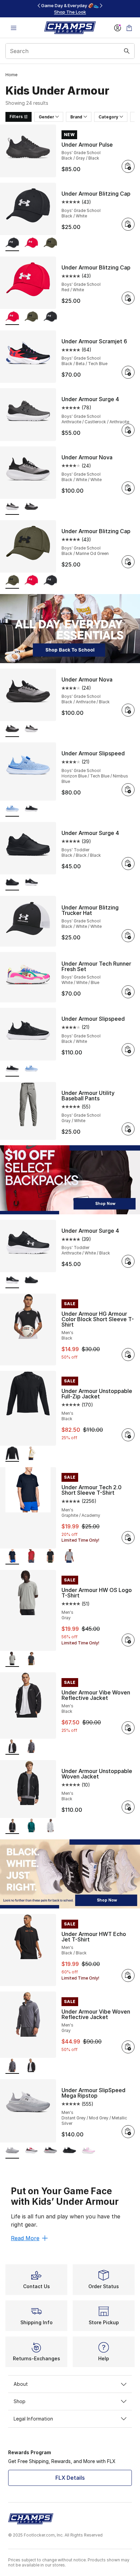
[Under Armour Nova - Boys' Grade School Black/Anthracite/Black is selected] (12, 729)
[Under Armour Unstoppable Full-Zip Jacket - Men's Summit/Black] (31, 1454)
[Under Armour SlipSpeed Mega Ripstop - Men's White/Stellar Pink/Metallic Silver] (88, 2151)
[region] (70, 9)
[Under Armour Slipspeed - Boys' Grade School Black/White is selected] (12, 1069)
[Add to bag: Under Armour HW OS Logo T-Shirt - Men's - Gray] (128, 1640)
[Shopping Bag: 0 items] (129, 28)
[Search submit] (127, 51)
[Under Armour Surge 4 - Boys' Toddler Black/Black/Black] (31, 1281)
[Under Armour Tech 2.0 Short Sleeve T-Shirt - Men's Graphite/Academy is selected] (12, 1557)
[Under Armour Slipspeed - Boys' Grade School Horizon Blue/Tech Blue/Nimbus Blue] (31, 1069)
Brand (76, 117)
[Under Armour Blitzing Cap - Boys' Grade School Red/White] (31, 243)
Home (11, 75)
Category (108, 117)
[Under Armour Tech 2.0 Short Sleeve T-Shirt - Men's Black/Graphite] (50, 1557)
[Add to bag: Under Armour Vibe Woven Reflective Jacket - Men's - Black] (128, 1728)
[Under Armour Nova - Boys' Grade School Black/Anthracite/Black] (31, 507)
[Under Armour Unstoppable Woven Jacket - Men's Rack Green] (31, 1826)
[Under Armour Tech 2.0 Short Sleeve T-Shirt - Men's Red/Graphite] (31, 1557)
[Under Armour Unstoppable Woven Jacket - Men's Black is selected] (12, 1826)
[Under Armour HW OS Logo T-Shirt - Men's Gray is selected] (12, 1659)
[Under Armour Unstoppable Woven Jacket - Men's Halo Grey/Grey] (50, 1826)
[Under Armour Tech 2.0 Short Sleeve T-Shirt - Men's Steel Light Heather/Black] (69, 1557)
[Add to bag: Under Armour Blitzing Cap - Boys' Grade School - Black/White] (128, 224)
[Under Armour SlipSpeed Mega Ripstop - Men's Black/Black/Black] (69, 2151)
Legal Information (33, 2419)
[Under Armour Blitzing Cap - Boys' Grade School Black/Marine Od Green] (50, 243)
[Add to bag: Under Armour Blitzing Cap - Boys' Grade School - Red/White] (128, 298)
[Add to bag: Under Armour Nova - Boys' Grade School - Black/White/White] (128, 488)
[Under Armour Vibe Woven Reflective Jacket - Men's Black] (31, 2066)
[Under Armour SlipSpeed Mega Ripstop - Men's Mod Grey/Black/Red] (50, 2151)
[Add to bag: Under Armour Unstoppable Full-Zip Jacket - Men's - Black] (128, 1435)
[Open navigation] (14, 28)
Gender (46, 117)
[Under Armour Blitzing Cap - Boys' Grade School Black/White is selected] (12, 243)
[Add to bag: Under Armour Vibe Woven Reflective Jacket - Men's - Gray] (128, 2047)
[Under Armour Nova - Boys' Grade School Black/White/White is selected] (12, 507)
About (21, 2384)
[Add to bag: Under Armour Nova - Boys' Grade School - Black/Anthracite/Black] (128, 710)
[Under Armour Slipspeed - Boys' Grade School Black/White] (31, 809)
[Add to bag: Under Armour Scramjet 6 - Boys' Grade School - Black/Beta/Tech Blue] (128, 372)
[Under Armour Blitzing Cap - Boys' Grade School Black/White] (50, 317)
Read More (25, 2238)
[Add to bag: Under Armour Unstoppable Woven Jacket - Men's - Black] (128, 1807)
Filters (16, 117)
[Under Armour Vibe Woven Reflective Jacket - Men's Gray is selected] (12, 2066)
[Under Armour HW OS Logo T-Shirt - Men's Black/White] (31, 1659)
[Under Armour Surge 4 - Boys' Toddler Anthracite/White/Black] (31, 883)
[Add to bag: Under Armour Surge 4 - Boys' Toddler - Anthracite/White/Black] (128, 1261)
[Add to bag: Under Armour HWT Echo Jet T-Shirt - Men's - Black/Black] (128, 1975)
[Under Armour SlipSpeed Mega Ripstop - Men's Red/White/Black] (31, 2151)
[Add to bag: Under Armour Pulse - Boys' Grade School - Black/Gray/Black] (128, 166)
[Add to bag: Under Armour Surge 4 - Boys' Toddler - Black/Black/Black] (128, 864)
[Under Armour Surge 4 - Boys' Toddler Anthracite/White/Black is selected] (12, 1281)
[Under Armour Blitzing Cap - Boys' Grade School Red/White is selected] (12, 317)
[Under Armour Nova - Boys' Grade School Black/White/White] (31, 729)
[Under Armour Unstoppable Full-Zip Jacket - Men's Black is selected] (12, 1454)
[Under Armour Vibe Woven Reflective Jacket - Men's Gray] (31, 1747)
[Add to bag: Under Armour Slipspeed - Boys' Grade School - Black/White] (128, 1050)
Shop (20, 2401)
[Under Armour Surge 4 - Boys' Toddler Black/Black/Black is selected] (12, 883)
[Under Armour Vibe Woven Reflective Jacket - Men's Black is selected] (12, 1747)
